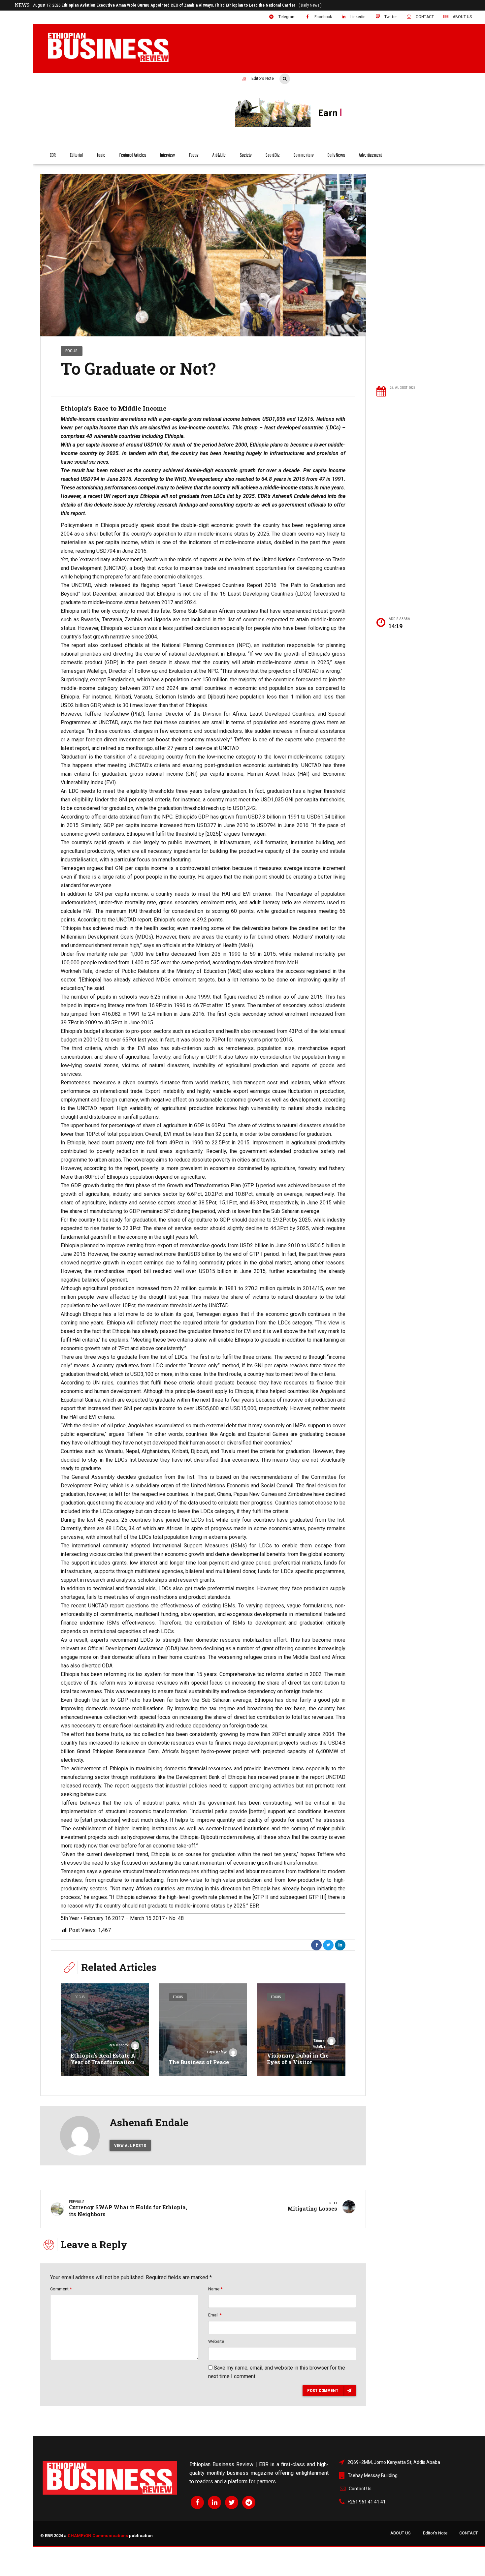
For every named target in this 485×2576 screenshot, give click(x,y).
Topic (101, 155)
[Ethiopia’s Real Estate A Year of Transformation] (105, 2030)
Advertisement (370, 155)
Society (246, 155)
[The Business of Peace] (203, 2030)
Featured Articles (133, 155)
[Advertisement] (427, 274)
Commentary (304, 155)
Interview (167, 155)
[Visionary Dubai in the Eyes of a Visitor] (301, 2030)
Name (215, 2289)
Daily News (336, 155)
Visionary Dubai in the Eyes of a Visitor (298, 2059)
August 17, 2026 (147, 5)
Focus (194, 155)
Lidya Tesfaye (217, 2052)
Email (215, 2315)
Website (216, 2341)
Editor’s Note (435, 2533)
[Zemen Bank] (355, 126)
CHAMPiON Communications (98, 2536)
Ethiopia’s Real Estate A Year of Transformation (103, 2059)
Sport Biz (273, 155)
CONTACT (469, 2533)
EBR (53, 155)
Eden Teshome (118, 2045)
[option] (203, 255)
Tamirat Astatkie (319, 2044)
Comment (61, 2289)
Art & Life (219, 155)
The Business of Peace (199, 2062)
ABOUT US (401, 2533)
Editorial (76, 155)
